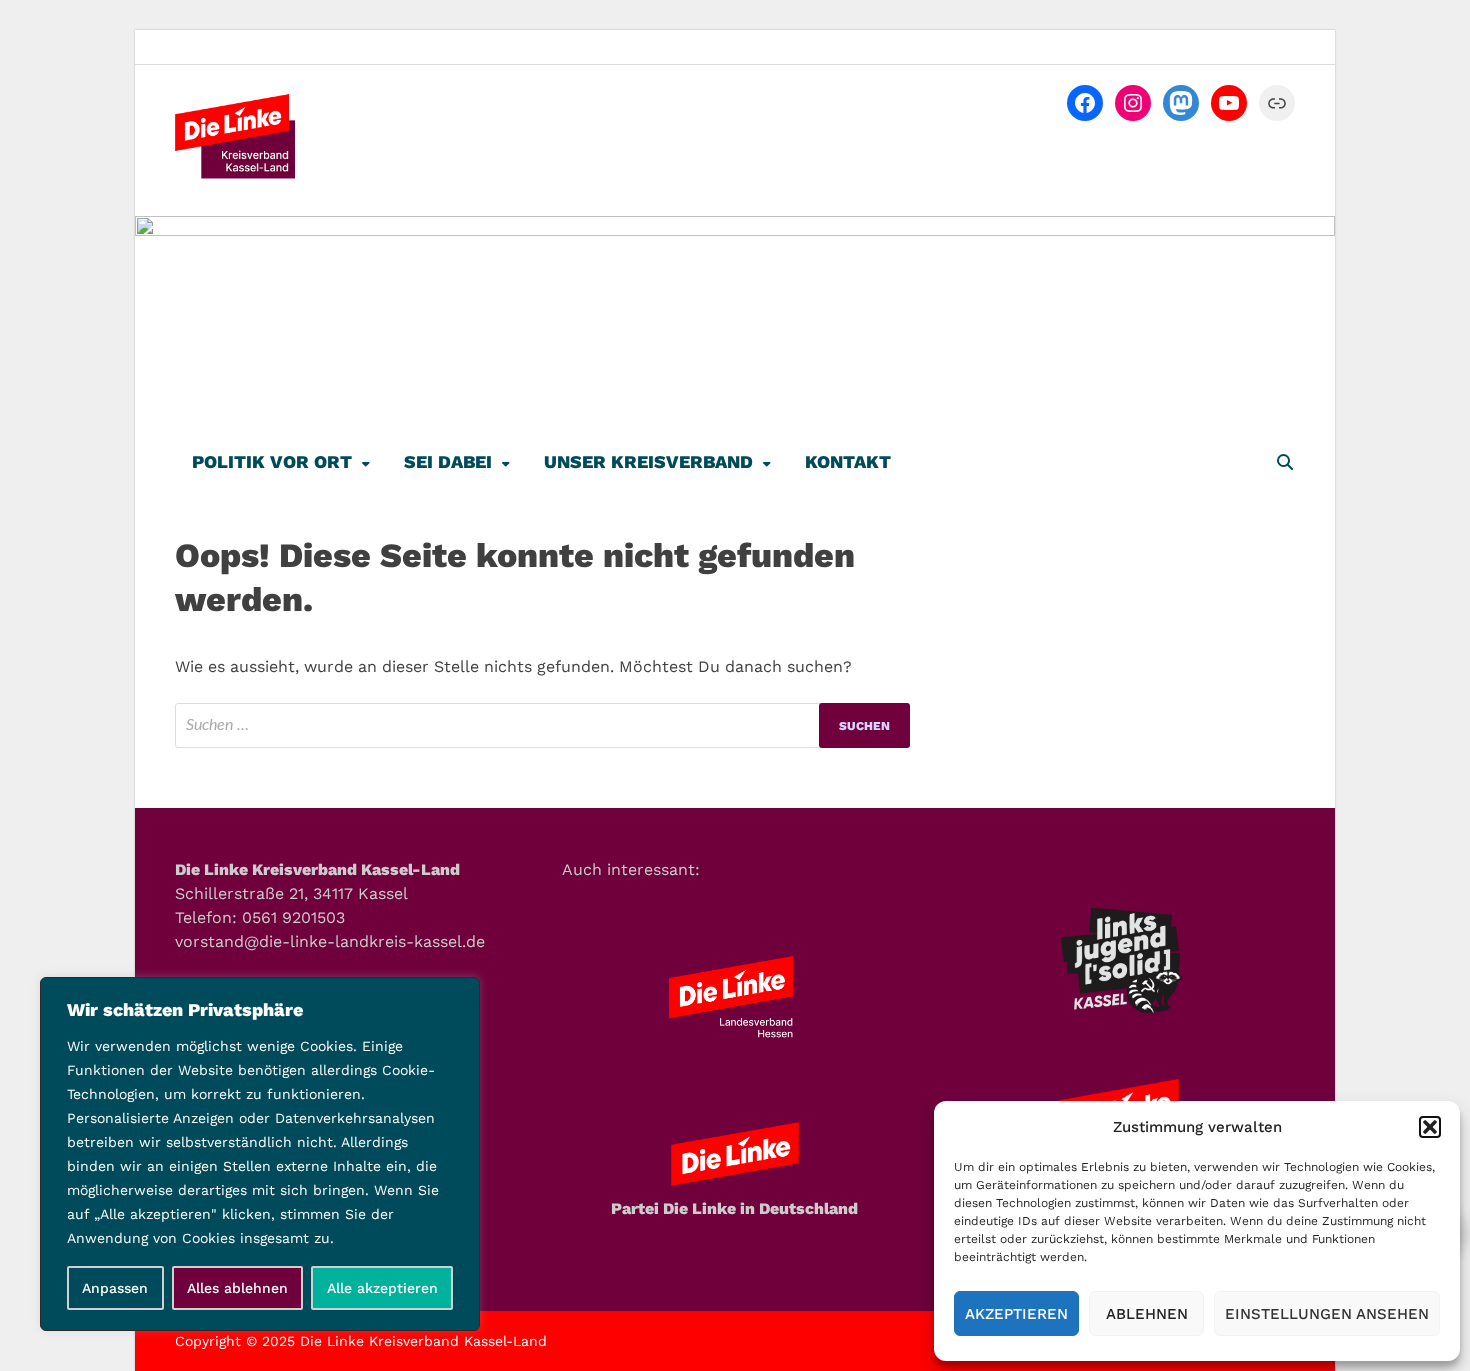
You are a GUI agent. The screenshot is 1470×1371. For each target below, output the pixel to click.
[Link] (1277, 103)
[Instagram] (1133, 103)
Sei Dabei (448, 461)
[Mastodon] (1181, 103)
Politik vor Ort (272, 461)
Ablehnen (1147, 1314)
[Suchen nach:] (542, 725)
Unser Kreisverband (648, 461)
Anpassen (115, 1288)
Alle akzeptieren (382, 1288)
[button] (1430, 1127)
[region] (260, 1154)
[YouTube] (1229, 103)
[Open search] (1285, 463)
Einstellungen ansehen (1327, 1314)
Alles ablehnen (237, 1288)
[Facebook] (1085, 103)
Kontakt (848, 461)
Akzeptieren (1016, 1314)
